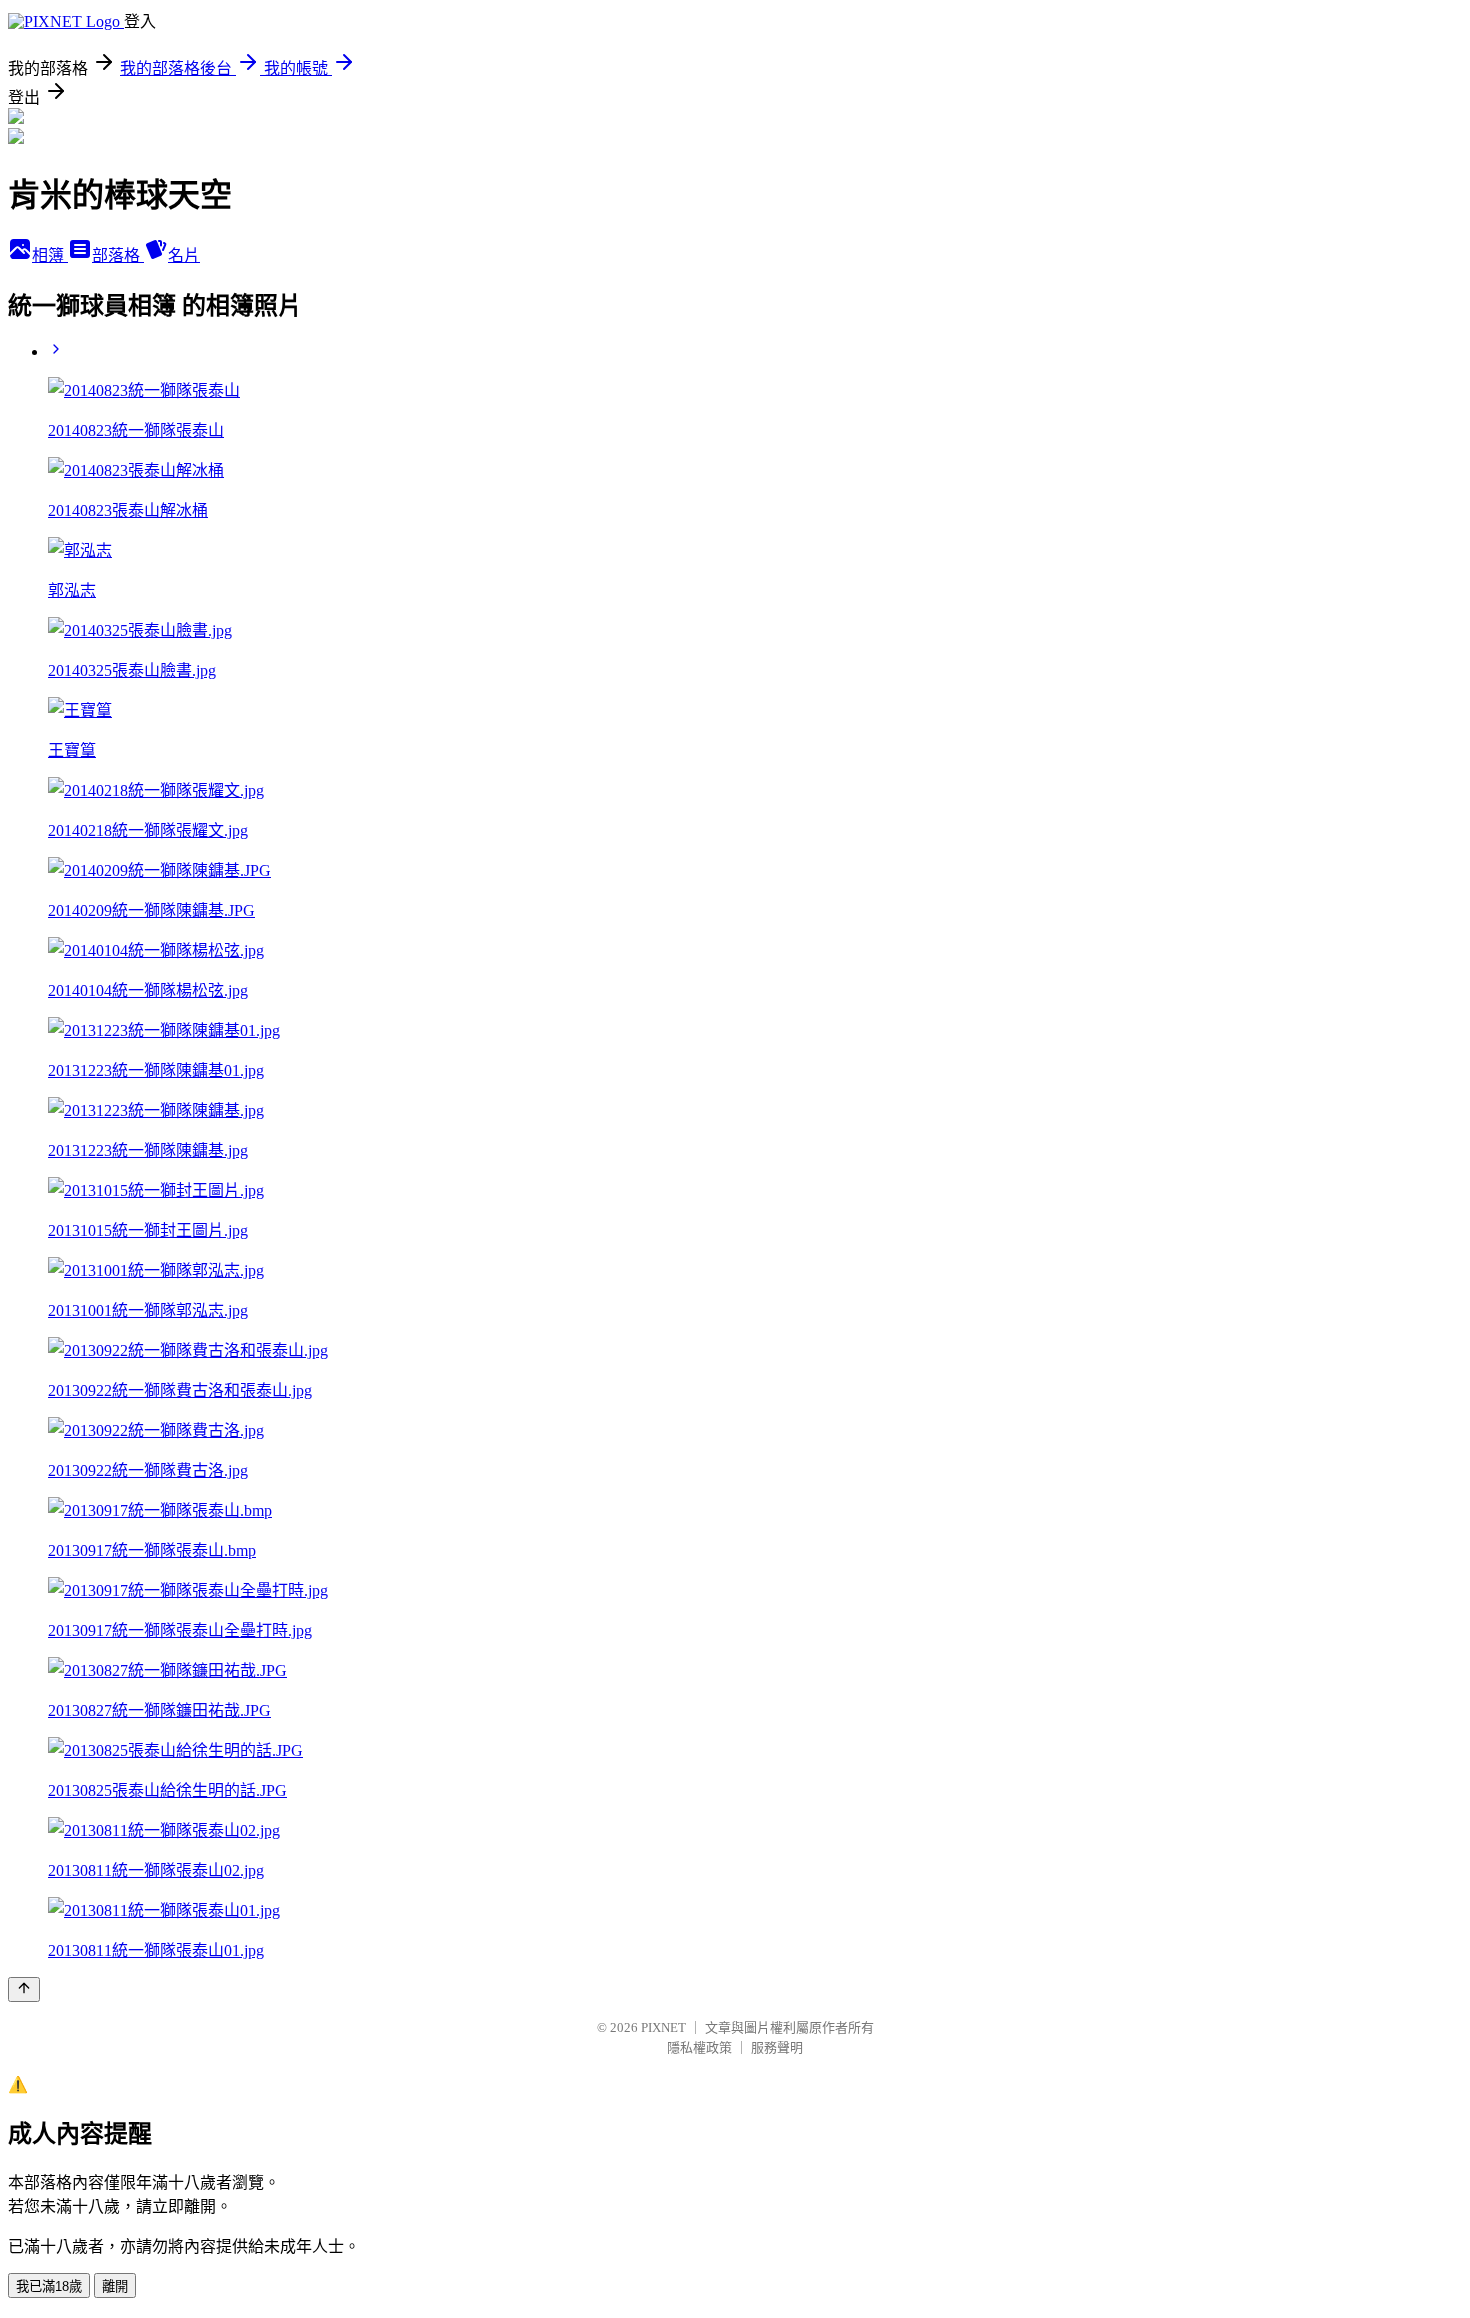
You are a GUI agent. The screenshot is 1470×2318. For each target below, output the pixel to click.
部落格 (118, 255)
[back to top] (24, 1989)
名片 (184, 255)
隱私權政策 (699, 2047)
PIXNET (663, 2027)
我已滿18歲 (49, 2286)
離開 (115, 2286)
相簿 (50, 255)
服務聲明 (777, 2047)
